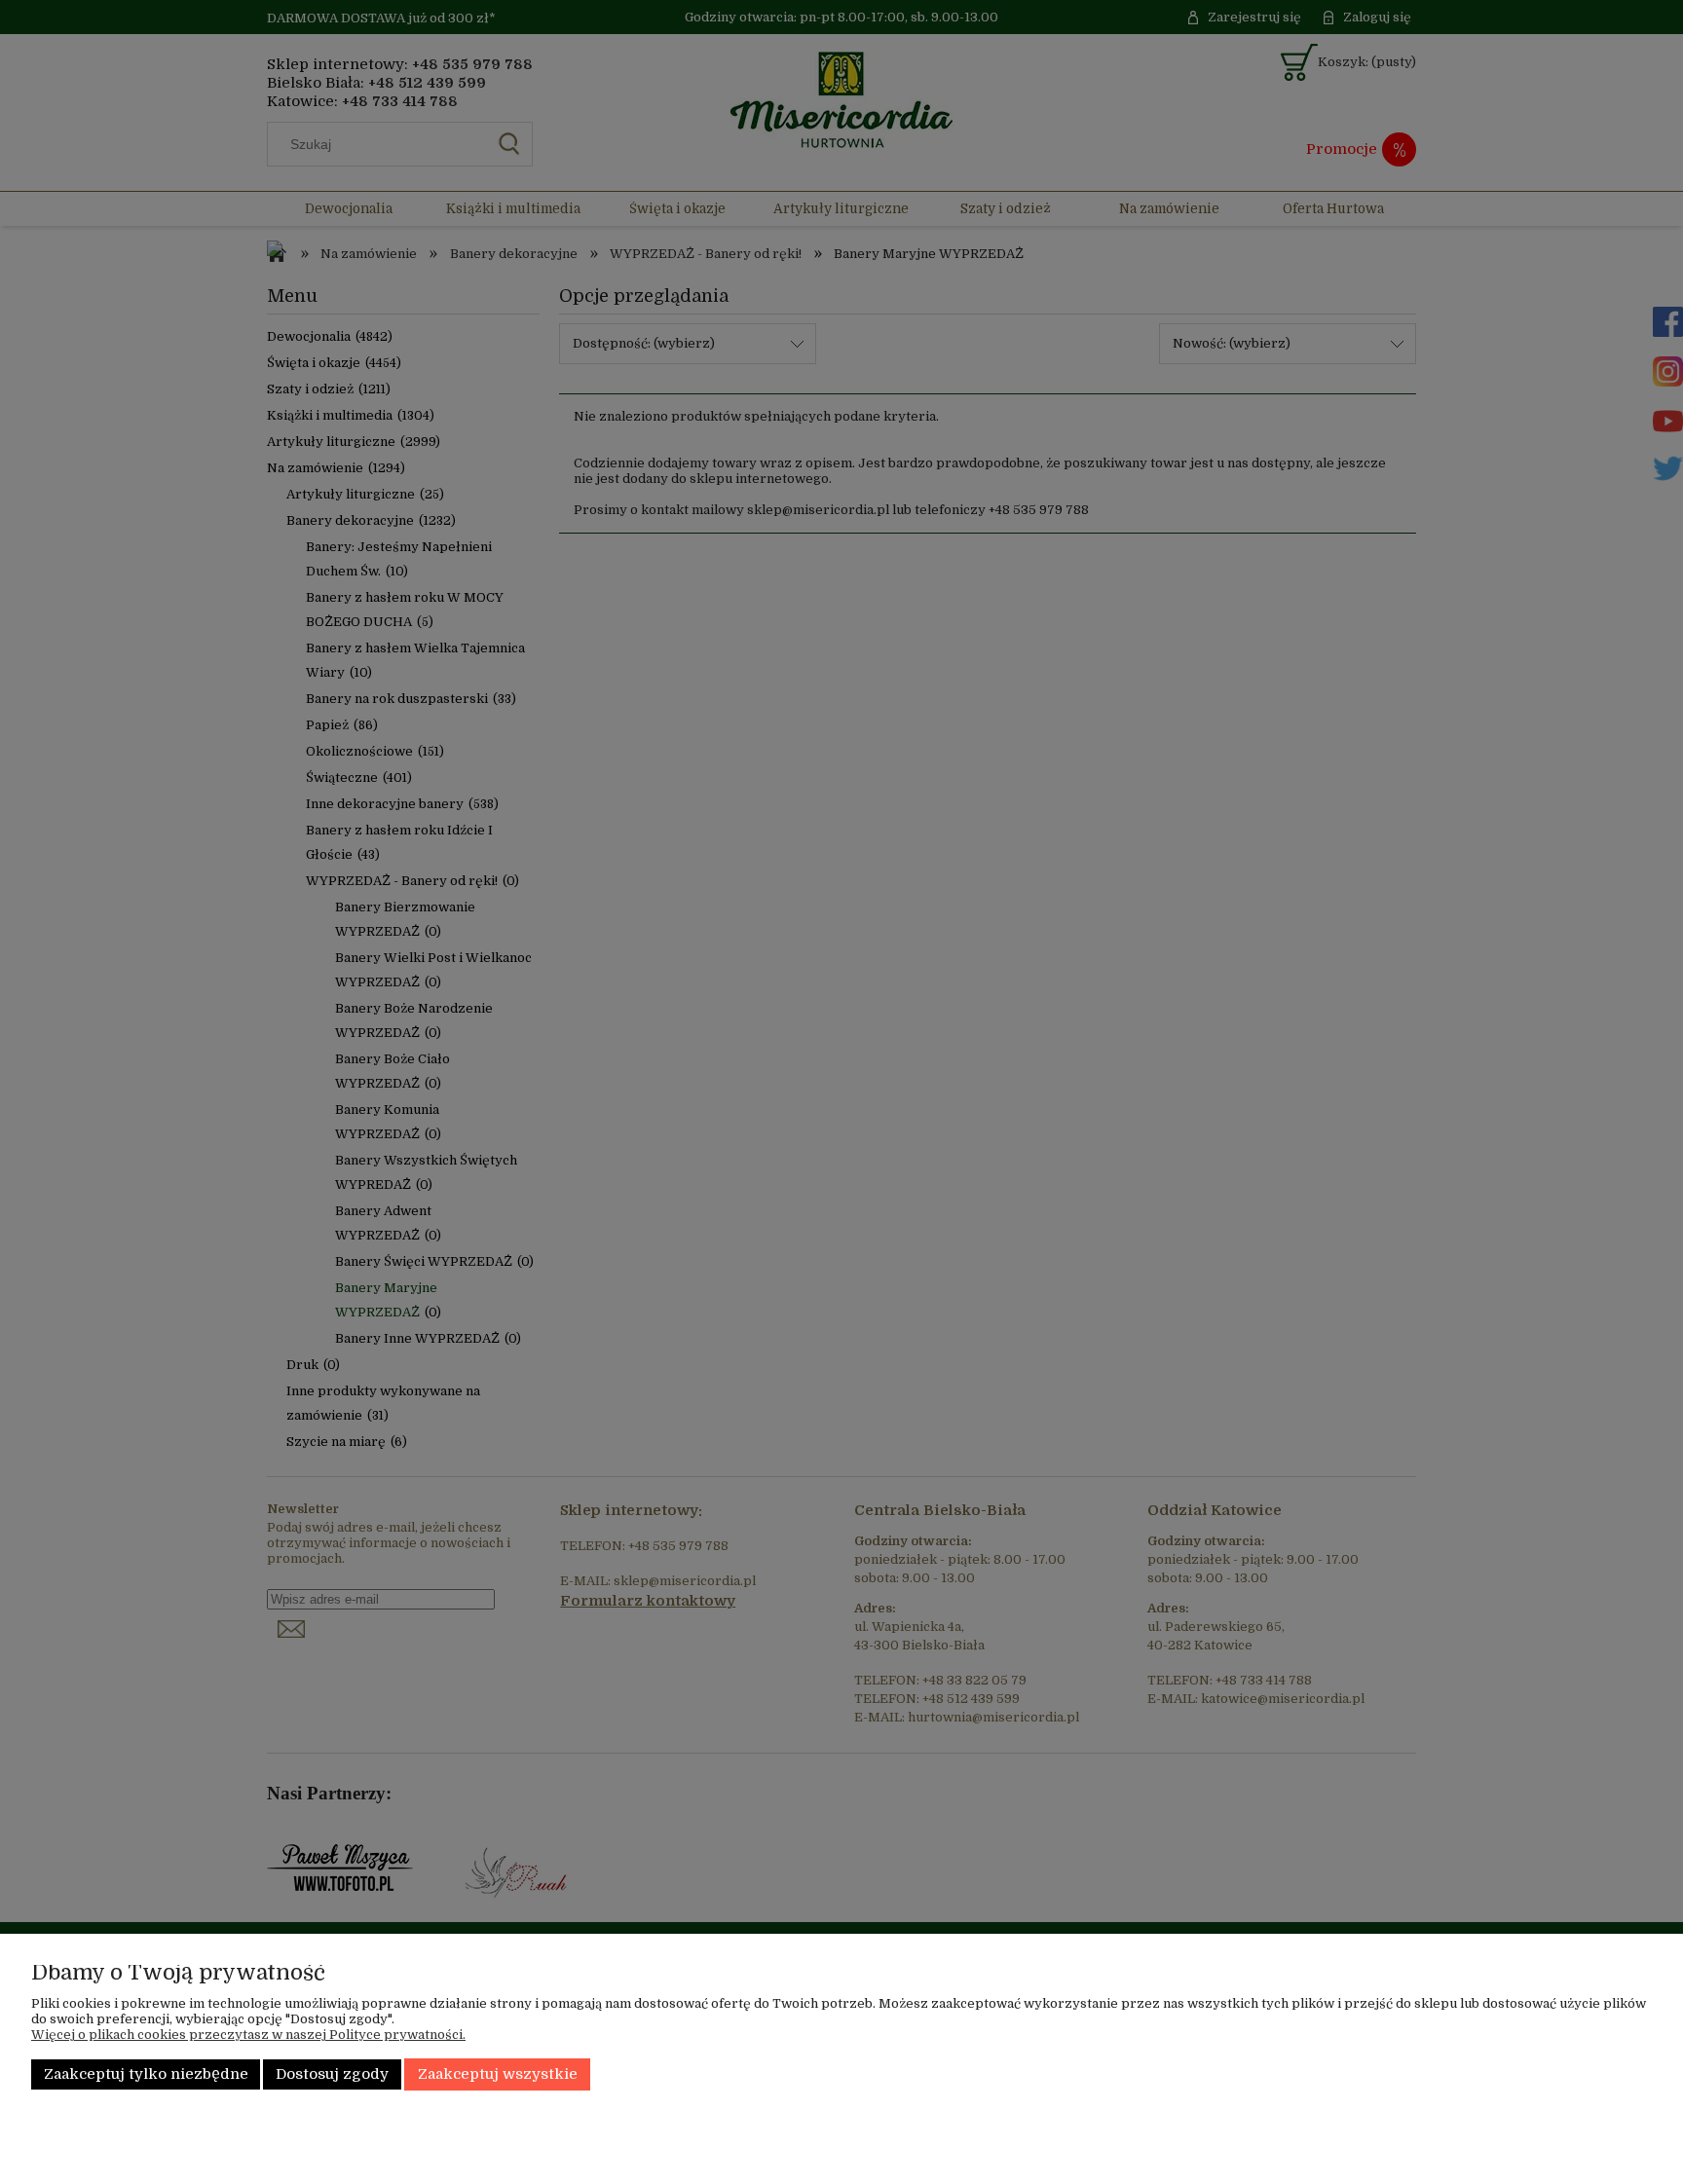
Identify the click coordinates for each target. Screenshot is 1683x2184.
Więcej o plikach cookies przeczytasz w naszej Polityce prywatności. (248, 2035)
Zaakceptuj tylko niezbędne (146, 2074)
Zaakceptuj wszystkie (498, 2074)
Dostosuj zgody (332, 2074)
